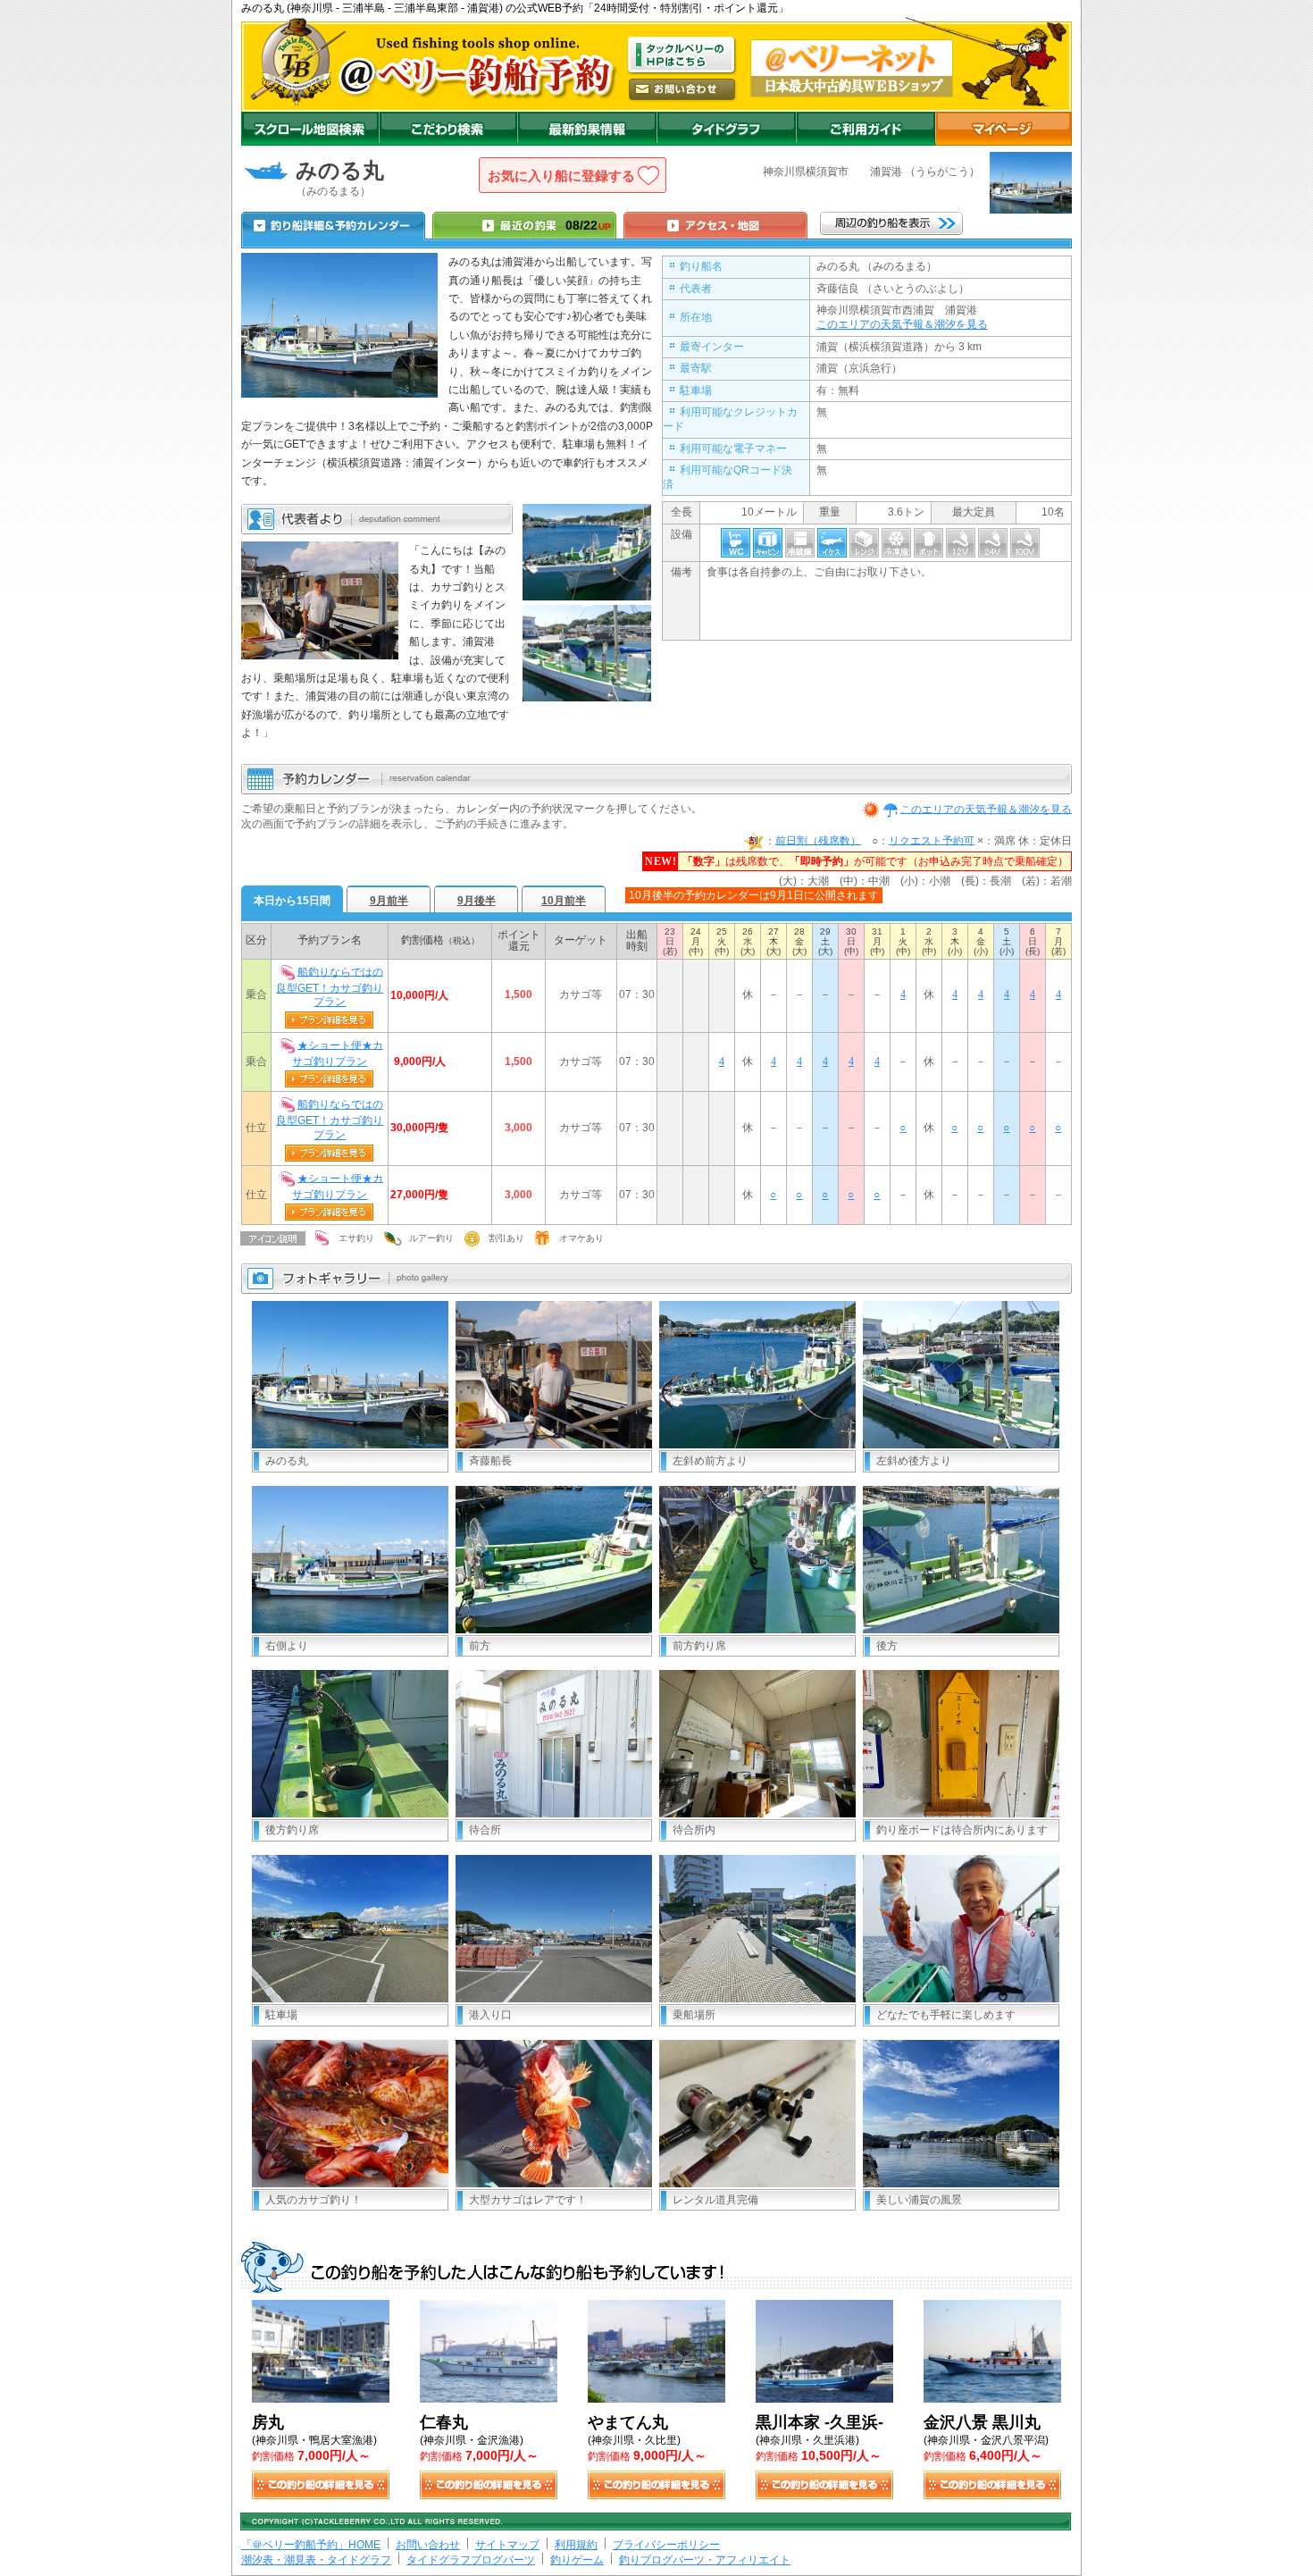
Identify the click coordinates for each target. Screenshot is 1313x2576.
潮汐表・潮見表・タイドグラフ (316, 2560)
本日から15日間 (292, 901)
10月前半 (564, 901)
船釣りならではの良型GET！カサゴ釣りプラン (330, 986)
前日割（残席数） (818, 840)
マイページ (1004, 129)
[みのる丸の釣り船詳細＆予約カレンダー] (333, 225)
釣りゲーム (577, 2560)
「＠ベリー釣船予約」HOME (311, 2545)
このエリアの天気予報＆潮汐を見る (902, 324)
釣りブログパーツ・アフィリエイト (705, 2560)
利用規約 (576, 2545)
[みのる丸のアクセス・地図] (715, 225)
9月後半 (477, 901)
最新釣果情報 (587, 129)
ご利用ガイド (866, 129)
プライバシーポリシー (666, 2545)
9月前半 (389, 901)
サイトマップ (507, 2545)
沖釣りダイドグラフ (726, 129)
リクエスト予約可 (932, 840)
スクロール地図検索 (310, 129)
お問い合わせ (428, 2545)
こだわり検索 (448, 129)
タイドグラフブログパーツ (471, 2560)
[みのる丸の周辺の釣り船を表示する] (891, 223)
